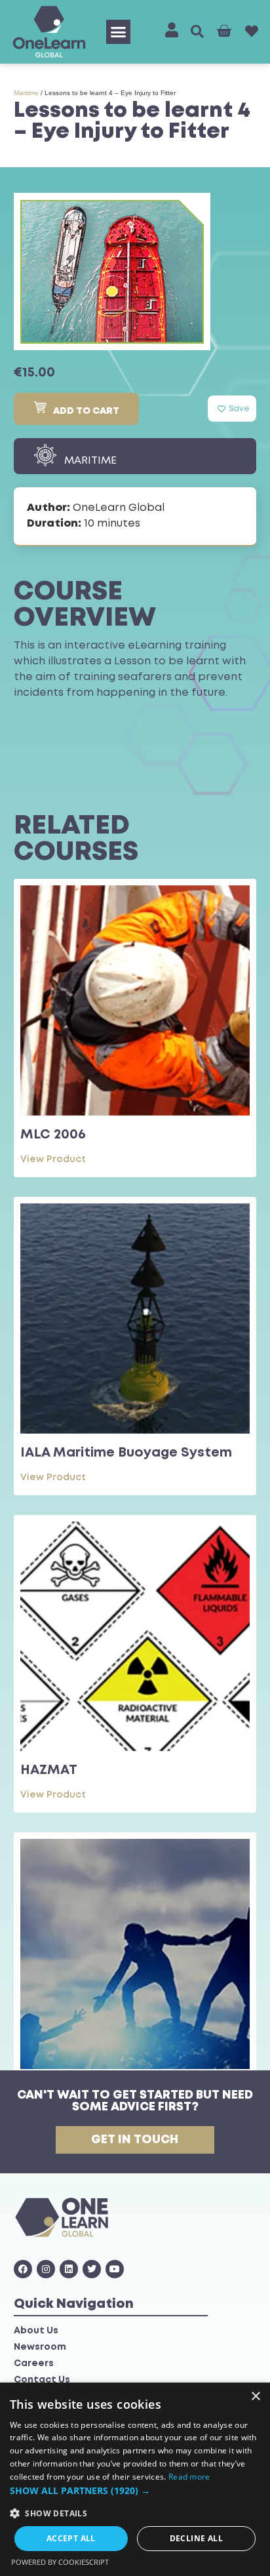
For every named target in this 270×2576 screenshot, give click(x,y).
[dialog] (135, 2479)
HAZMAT (49, 1770)
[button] (119, 32)
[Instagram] (46, 2269)
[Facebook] (23, 2269)
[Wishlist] (252, 31)
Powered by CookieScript (60, 2562)
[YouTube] (115, 2269)
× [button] (255, 2397)
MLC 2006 (53, 1135)
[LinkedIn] (69, 2269)
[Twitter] (92, 2269)
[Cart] (224, 31)
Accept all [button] (71, 2538)
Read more (189, 2477)
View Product (53, 1159)
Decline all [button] (196, 2538)
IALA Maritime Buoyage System (126, 1453)
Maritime (26, 93)
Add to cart (86, 411)
